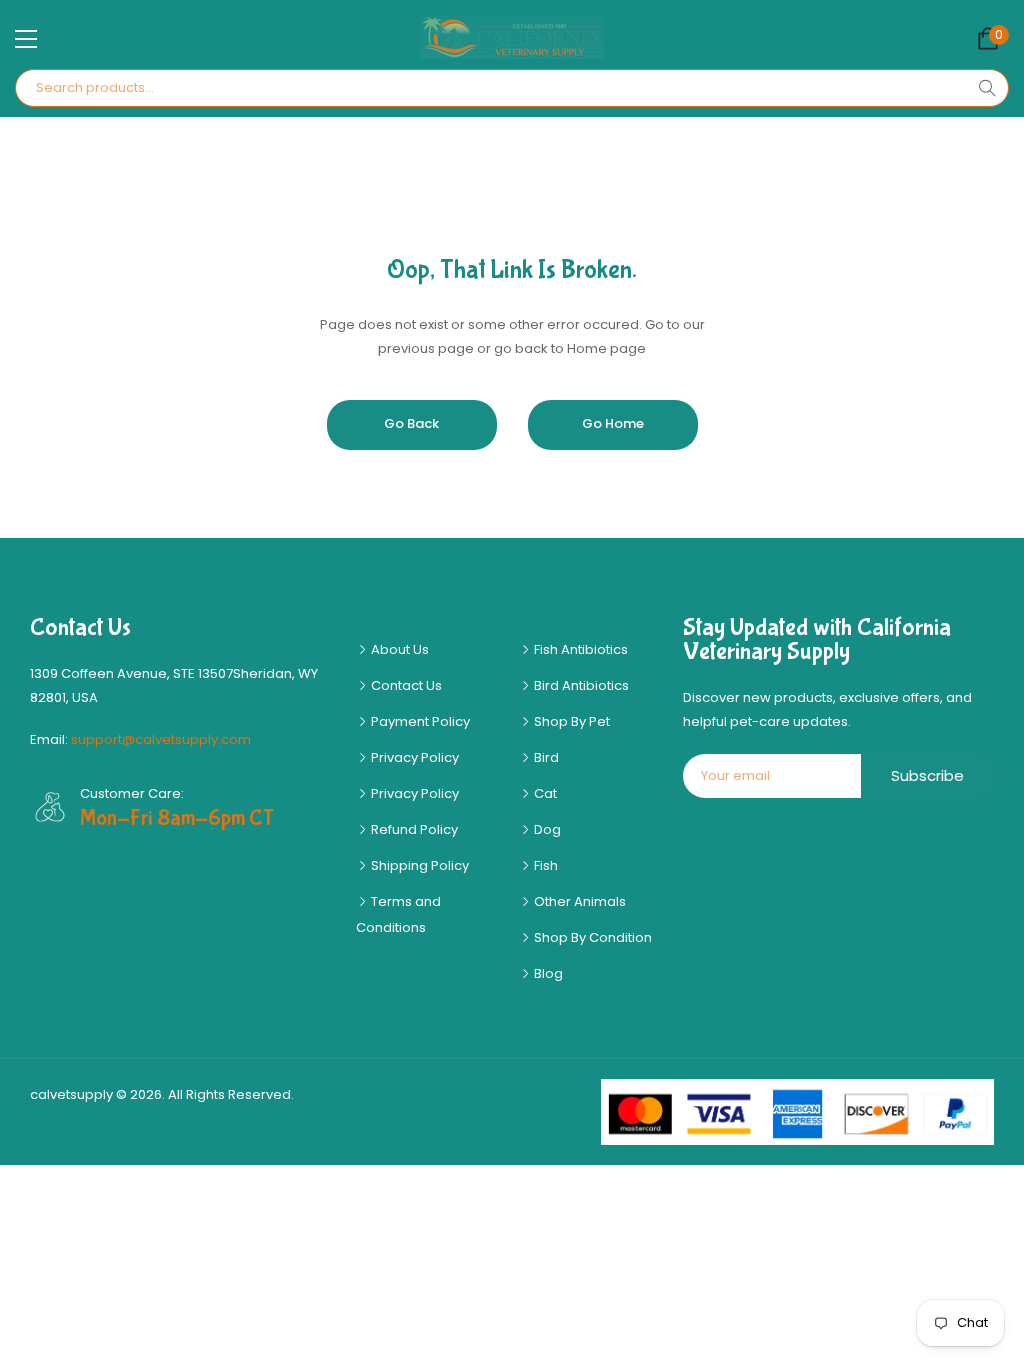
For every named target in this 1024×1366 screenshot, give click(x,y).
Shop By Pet (570, 721)
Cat (544, 793)
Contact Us (405, 685)
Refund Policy (413, 829)
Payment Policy (419, 721)
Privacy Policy (413, 757)
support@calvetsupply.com (161, 739)
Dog (546, 829)
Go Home (613, 423)
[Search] (987, 88)
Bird (545, 757)
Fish (544, 865)
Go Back (411, 423)
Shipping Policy (418, 865)
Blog (547, 973)
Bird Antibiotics (580, 685)
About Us (398, 649)
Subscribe (927, 775)
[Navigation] (26, 39)
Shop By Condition (591, 937)
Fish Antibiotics (579, 649)
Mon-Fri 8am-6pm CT (177, 818)
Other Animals (578, 901)
